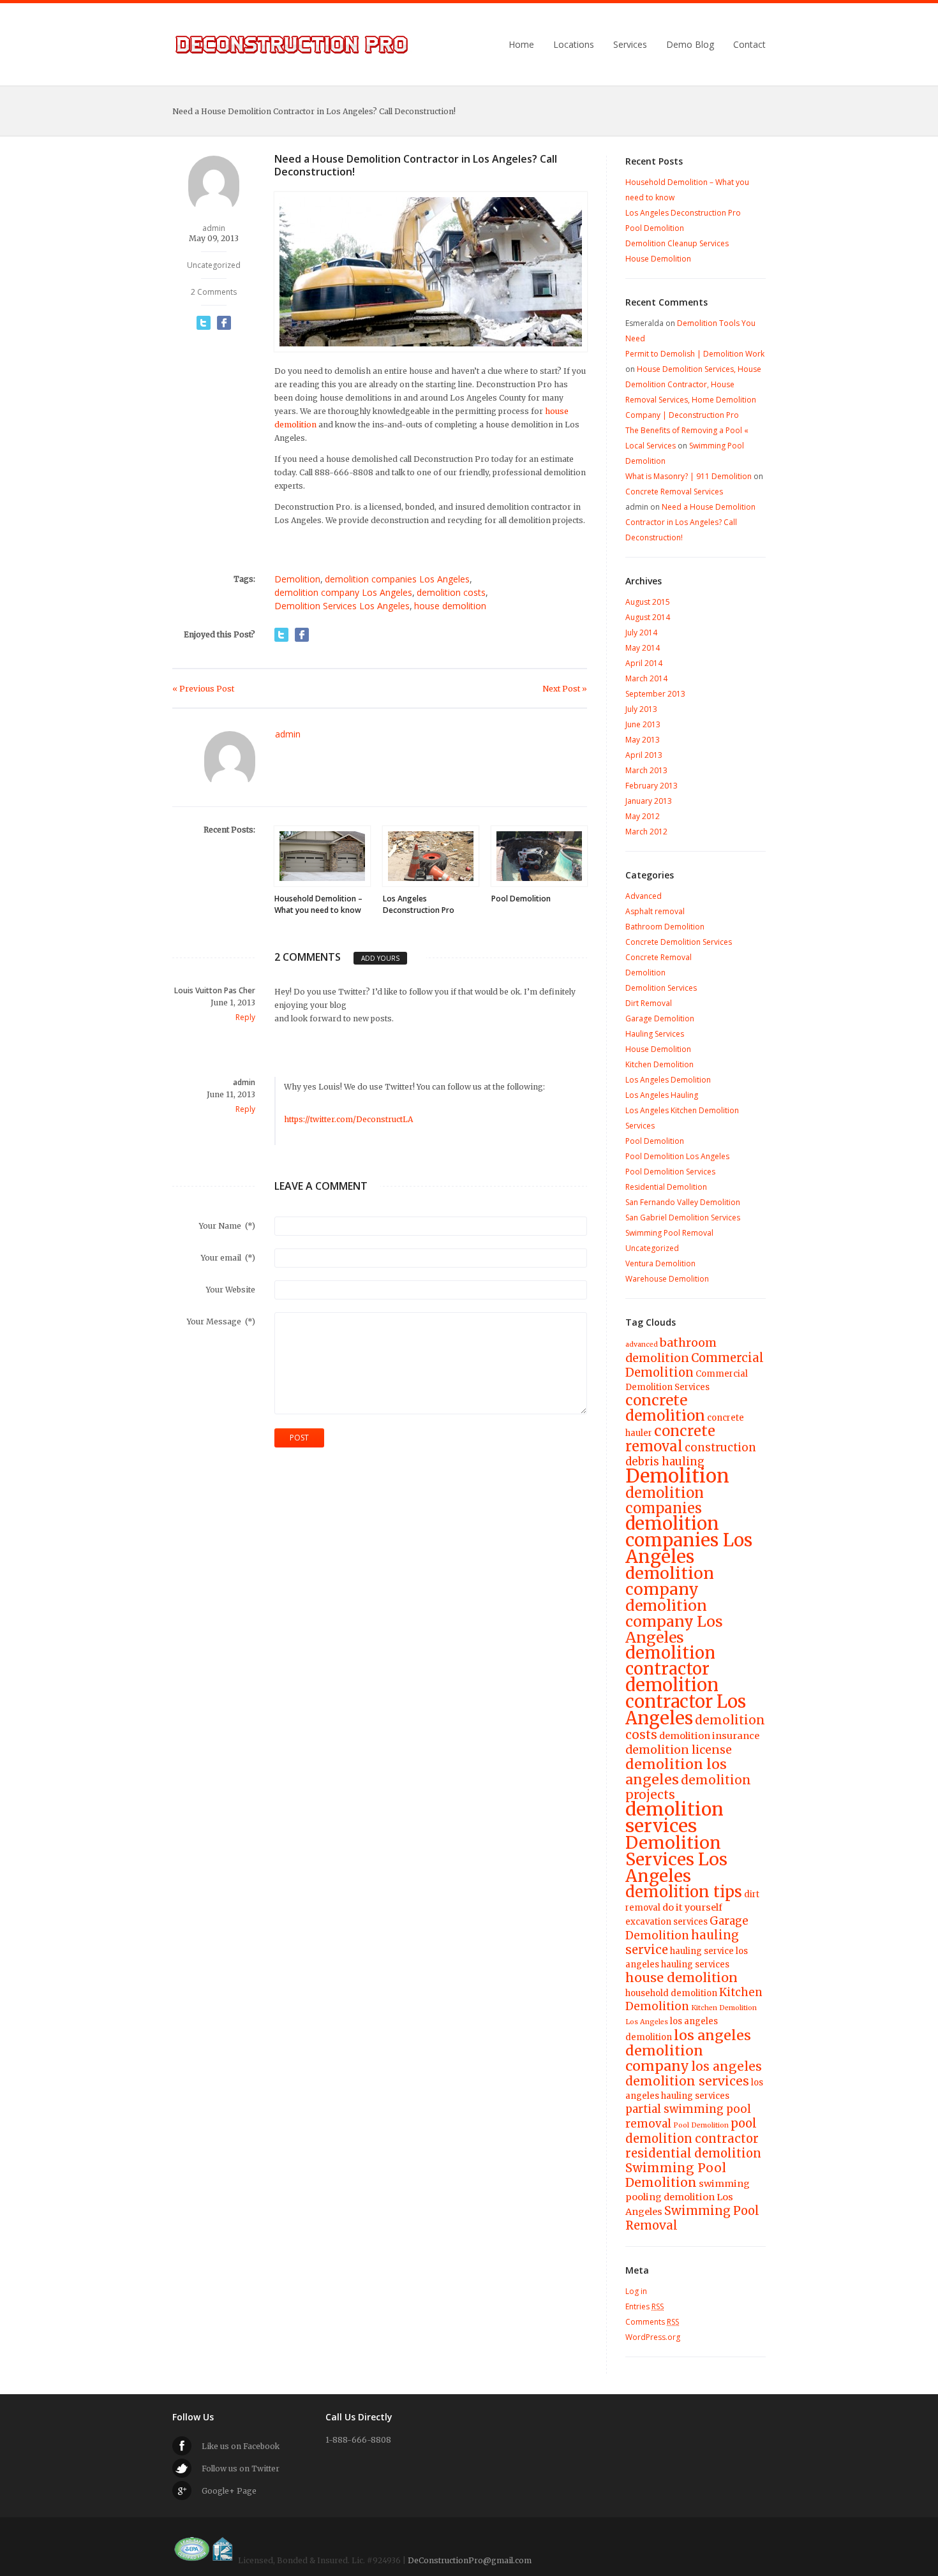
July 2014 (641, 633)
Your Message (221, 1321)
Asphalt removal (655, 911)
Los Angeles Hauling (662, 1095)
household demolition (671, 1993)
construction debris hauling (691, 1455)
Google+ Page (229, 2491)
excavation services (666, 1922)
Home (521, 45)
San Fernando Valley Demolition (683, 1202)
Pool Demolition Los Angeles (677, 1156)
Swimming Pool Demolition (676, 2175)
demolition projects (688, 1787)
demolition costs (451, 592)
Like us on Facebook (241, 2446)
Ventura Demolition (660, 1263)
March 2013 (646, 770)
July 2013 (641, 709)
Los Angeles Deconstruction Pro (419, 904)
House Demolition (658, 259)
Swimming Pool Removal (669, 1233)
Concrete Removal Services (674, 492)
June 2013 (643, 724)
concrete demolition (665, 1408)
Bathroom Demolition (665, 927)
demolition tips (684, 1892)
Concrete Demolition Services (679, 942)
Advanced (644, 896)
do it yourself (692, 1907)
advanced (642, 1344)
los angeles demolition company (688, 2051)
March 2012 (646, 832)
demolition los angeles (676, 1772)
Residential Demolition (666, 1187)
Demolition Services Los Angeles (342, 606)
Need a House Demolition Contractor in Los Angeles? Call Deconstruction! (690, 522)
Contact (749, 45)
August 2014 (648, 617)
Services (630, 45)
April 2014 (644, 663)
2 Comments (214, 292)
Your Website (231, 1290)
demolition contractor (670, 1661)
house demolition (450, 606)
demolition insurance (709, 1736)
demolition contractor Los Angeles (686, 1701)
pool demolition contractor (692, 2131)
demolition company (670, 1581)
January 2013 (649, 801)
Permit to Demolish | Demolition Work (695, 354)
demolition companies (665, 1500)
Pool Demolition (521, 899)
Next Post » (565, 689)
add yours (380, 958)
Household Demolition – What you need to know (318, 904)
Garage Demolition (660, 1018)
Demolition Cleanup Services (677, 243)
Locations (574, 45)
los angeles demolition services (694, 2074)
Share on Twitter (204, 323)
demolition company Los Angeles (343, 592)
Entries (644, 2306)
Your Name (227, 1226)
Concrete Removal (659, 957)
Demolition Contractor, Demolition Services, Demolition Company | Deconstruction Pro (292, 45)
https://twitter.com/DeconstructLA (348, 1119)
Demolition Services (661, 988)
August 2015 (648, 602)
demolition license (679, 1750)
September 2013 (655, 694)
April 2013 (644, 755)
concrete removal (670, 1439)
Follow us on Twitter (241, 2469)
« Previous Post (203, 689)
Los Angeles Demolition (668, 1080)
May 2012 (643, 816)
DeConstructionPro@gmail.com (470, 2560)
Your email (228, 1258)
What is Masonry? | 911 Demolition (689, 476)
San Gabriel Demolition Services (683, 1218)
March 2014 (646, 678)
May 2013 (643, 740)
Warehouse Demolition (667, 1279)
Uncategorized (214, 265)
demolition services (674, 1817)
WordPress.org (653, 2337)
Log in (636, 2291)
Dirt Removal (649, 1003)
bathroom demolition (671, 1350)
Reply (245, 1017)
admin (214, 228)
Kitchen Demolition (659, 1064)
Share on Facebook (224, 323)
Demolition (297, 579)
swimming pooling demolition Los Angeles (688, 2198)
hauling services (695, 1965)
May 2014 (643, 648)
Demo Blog (690, 45)
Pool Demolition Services (670, 1172)
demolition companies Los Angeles (397, 579)
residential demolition (693, 2153)
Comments (652, 2322)
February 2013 (651, 786)
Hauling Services (655, 1034)
